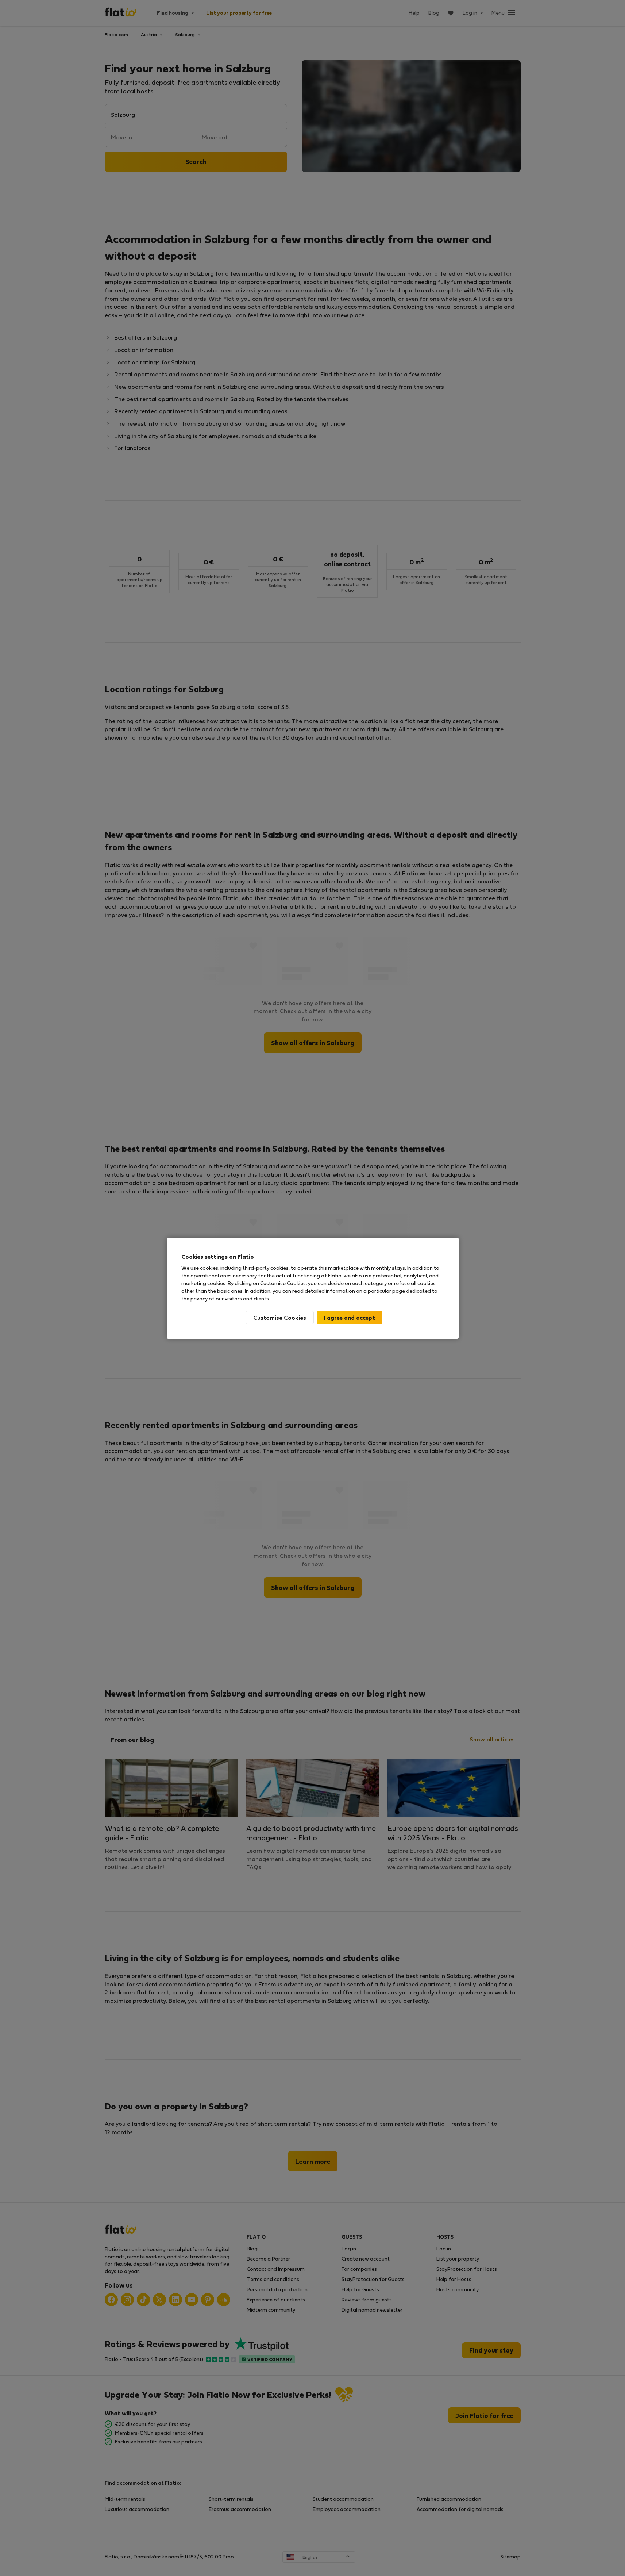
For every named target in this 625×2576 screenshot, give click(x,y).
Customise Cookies (280, 1317)
